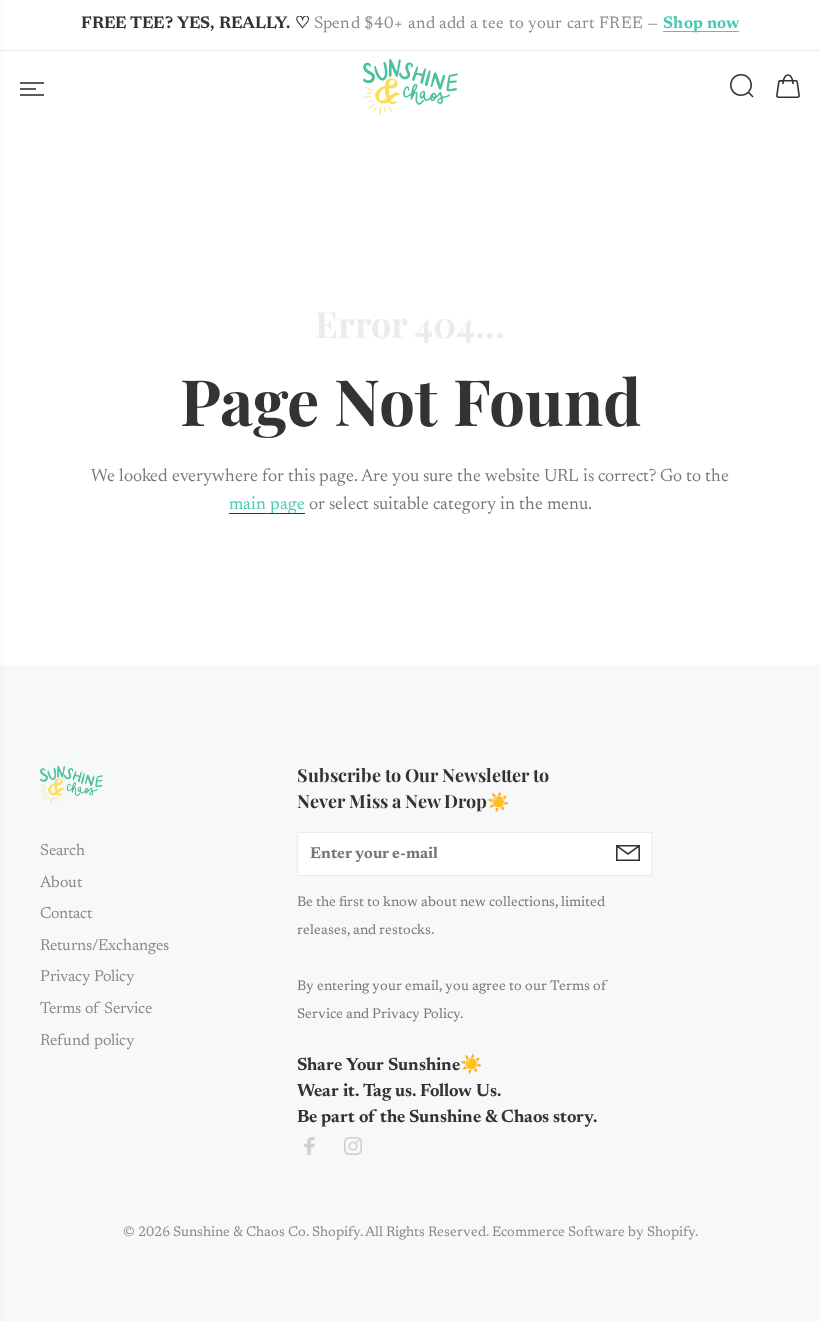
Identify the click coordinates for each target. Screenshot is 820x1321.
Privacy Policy (87, 977)
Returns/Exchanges (104, 946)
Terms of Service (96, 1009)
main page (267, 505)
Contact (66, 914)
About (61, 883)
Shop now (701, 24)
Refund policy (87, 1041)
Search (62, 851)
